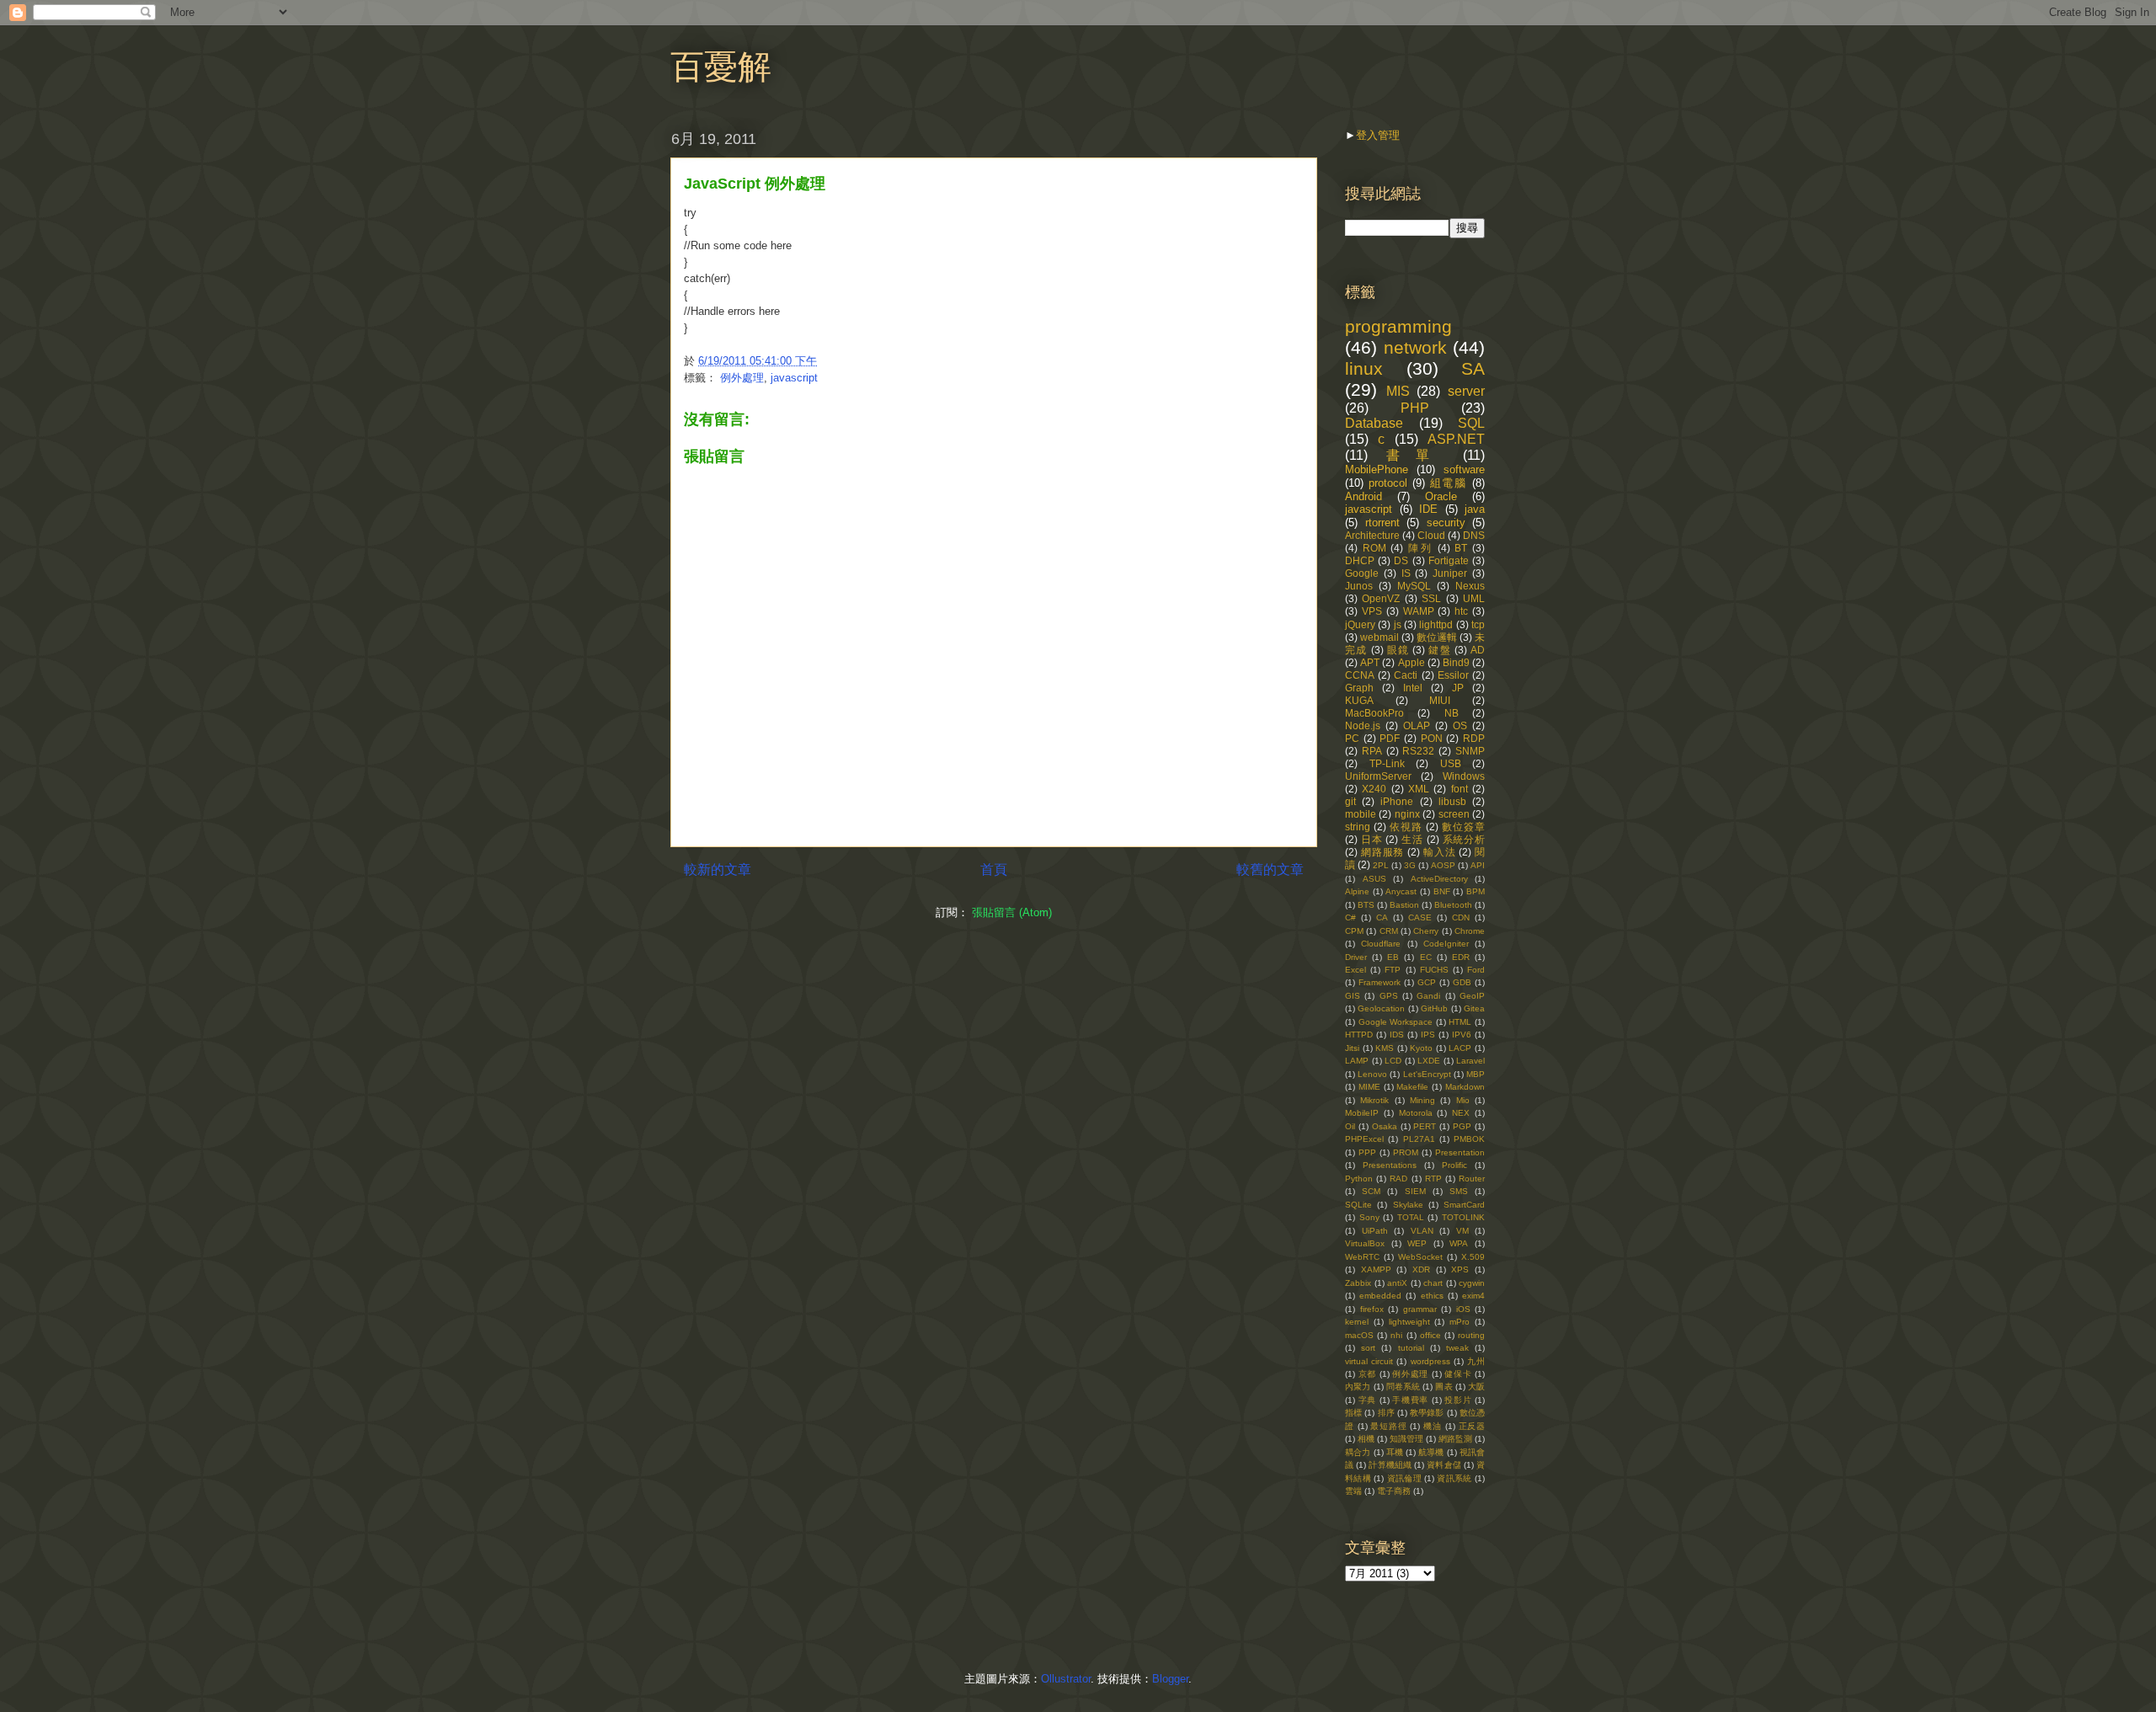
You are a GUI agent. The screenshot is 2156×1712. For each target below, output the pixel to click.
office (1430, 1335)
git (1350, 801)
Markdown (1465, 1087)
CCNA (1360, 675)
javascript (794, 378)
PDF (1390, 738)
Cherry (1426, 931)
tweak (1457, 1348)
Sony (1369, 1217)
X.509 (1473, 1257)
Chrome (1470, 931)
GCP (1427, 982)
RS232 (1418, 751)
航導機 (1431, 1452)
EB (1393, 957)
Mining (1422, 1100)
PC (1352, 738)
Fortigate (1449, 560)
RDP (1474, 738)
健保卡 (1458, 1374)
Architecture (1372, 535)
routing (1471, 1335)
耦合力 (1358, 1452)
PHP (1415, 408)
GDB (1462, 982)
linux (1364, 368)
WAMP (1419, 611)
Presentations (1390, 1165)
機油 (1433, 1426)
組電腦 (1449, 483)
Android (1364, 496)
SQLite (1358, 1205)
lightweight (1409, 1322)
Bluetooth (1453, 905)
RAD (1398, 1179)
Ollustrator (1066, 1679)
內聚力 (1358, 1387)
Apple (1412, 662)
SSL (1431, 598)
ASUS (1374, 879)
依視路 (1406, 827)
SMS (1459, 1191)
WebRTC (1362, 1257)
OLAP (1417, 725)
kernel (1357, 1322)
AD (1478, 650)
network (1415, 347)
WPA (1459, 1243)
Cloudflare (1381, 944)
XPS (1460, 1269)
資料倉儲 (1444, 1465)
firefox (1372, 1309)
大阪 (1476, 1387)
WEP (1417, 1243)
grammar (1420, 1309)
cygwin (1472, 1283)
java (1475, 509)
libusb (1452, 801)
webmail (1380, 637)
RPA (1372, 751)
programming (1398, 326)
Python (1359, 1179)
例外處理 (742, 378)
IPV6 (1462, 1035)
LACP (1460, 1048)
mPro (1460, 1322)
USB (1451, 763)
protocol (1388, 483)
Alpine (1357, 891)
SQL (1471, 423)
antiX (1397, 1283)
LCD (1393, 1061)
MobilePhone (1377, 469)
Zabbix (1358, 1283)
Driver (1356, 957)
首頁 (994, 869)
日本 (1372, 839)
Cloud (1431, 535)
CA (1382, 917)
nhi (1396, 1335)
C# (1350, 917)
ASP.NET (1456, 439)
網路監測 (1455, 1439)
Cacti (1406, 675)
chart (1433, 1283)
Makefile (1412, 1087)
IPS (1428, 1035)
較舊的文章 (1270, 869)
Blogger (1170, 1679)
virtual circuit (1369, 1361)
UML (1474, 598)
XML (1419, 789)
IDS (1397, 1035)
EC (1426, 957)
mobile (1361, 814)
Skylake (1408, 1205)
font (1460, 789)
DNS (1474, 535)
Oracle (1441, 496)
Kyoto (1421, 1048)
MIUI (1440, 700)
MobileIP (1362, 1113)
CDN (1461, 917)
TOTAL (1411, 1217)
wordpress (1430, 1361)
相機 (1366, 1439)
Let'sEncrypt (1427, 1074)
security (1446, 523)
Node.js (1363, 725)
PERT (1425, 1126)
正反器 (1472, 1426)
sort (1368, 1348)
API (1478, 865)
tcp (1478, 624)
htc (1461, 611)
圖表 (1444, 1387)
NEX (1461, 1113)
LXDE (1429, 1061)
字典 (1367, 1400)
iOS (1463, 1309)
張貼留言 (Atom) (1012, 912)
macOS (1359, 1335)
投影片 (1458, 1400)
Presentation (1460, 1152)
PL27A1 (1419, 1139)
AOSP (1443, 865)
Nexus (1470, 586)
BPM (1476, 891)
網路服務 (1382, 852)
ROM (1374, 548)
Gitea (1474, 1008)
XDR (1421, 1269)
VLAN (1422, 1231)
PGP (1462, 1126)
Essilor (1453, 675)
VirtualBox (1365, 1243)
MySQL (1414, 586)
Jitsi (1352, 1048)
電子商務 (1394, 1491)
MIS (1398, 391)
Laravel (1470, 1061)
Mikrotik (1374, 1100)
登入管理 (1378, 135)
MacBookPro (1374, 713)
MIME (1369, 1087)
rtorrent (1382, 523)
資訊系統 (1454, 1478)
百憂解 (721, 67)
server (1466, 391)
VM (1462, 1231)
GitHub (1434, 1008)
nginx (1407, 814)
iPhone (1397, 801)
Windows (1464, 776)
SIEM (1415, 1191)
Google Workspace (1396, 1022)
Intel (1413, 688)
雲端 (1353, 1491)
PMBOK (1469, 1139)
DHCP (1360, 560)
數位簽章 (1463, 827)
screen (1454, 814)
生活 (1412, 839)
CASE (1420, 917)
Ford (1476, 970)
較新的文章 (718, 869)
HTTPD (1359, 1035)
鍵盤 (1439, 650)
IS (1406, 573)
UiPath (1375, 1231)
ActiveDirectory (1439, 879)
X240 (1374, 789)
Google (1362, 573)
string (1358, 827)
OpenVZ (1381, 598)
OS (1460, 725)
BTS (1366, 905)
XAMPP (1376, 1269)
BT (1461, 548)
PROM (1406, 1152)
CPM (1354, 931)
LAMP (1357, 1061)
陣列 (1420, 548)
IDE (1428, 509)
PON (1432, 738)
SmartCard (1464, 1205)
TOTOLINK (1463, 1217)
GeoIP (1472, 996)
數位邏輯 (1437, 637)
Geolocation (1381, 1008)
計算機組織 (1390, 1465)
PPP (1367, 1152)
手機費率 (1410, 1400)
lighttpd (1436, 624)
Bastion (1404, 905)
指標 (1353, 1413)
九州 (1476, 1361)
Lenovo (1372, 1074)
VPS (1372, 611)
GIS (1353, 996)
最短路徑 (1388, 1426)
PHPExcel (1364, 1139)
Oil (1350, 1126)
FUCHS (1434, 970)
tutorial (1411, 1348)
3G (1410, 865)
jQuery (1360, 624)
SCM (1371, 1191)
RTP (1433, 1179)
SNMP (1470, 751)
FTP (1393, 970)
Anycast (1401, 891)
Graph (1359, 688)
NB (1452, 713)
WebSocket (1420, 1257)
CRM (1389, 931)
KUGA (1359, 700)
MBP (1476, 1074)
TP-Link (1387, 763)
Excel (1356, 970)
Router (1472, 1179)
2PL (1381, 865)
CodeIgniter (1446, 944)
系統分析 (1464, 839)
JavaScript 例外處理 (755, 184)
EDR (1461, 957)
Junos (1359, 586)
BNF (1442, 891)
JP (1458, 688)
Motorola (1416, 1113)
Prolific (1454, 1165)
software (1464, 469)
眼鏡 (1398, 650)
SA (1473, 368)
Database (1374, 423)
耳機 (1395, 1452)
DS (1401, 560)
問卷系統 (1404, 1387)
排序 (1386, 1413)
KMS (1385, 1048)
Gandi (1428, 996)
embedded (1380, 1296)
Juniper (1450, 573)
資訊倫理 (1404, 1478)
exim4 (1473, 1296)
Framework (1380, 982)
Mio (1463, 1100)
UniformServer (1378, 776)
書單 (1415, 455)
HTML (1460, 1022)
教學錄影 (1427, 1413)
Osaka (1385, 1126)
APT (1370, 662)
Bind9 (1456, 662)
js (1398, 624)
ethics (1432, 1296)
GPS (1389, 996)
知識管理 (1406, 1439)
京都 (1367, 1374)
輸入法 (1440, 852)
